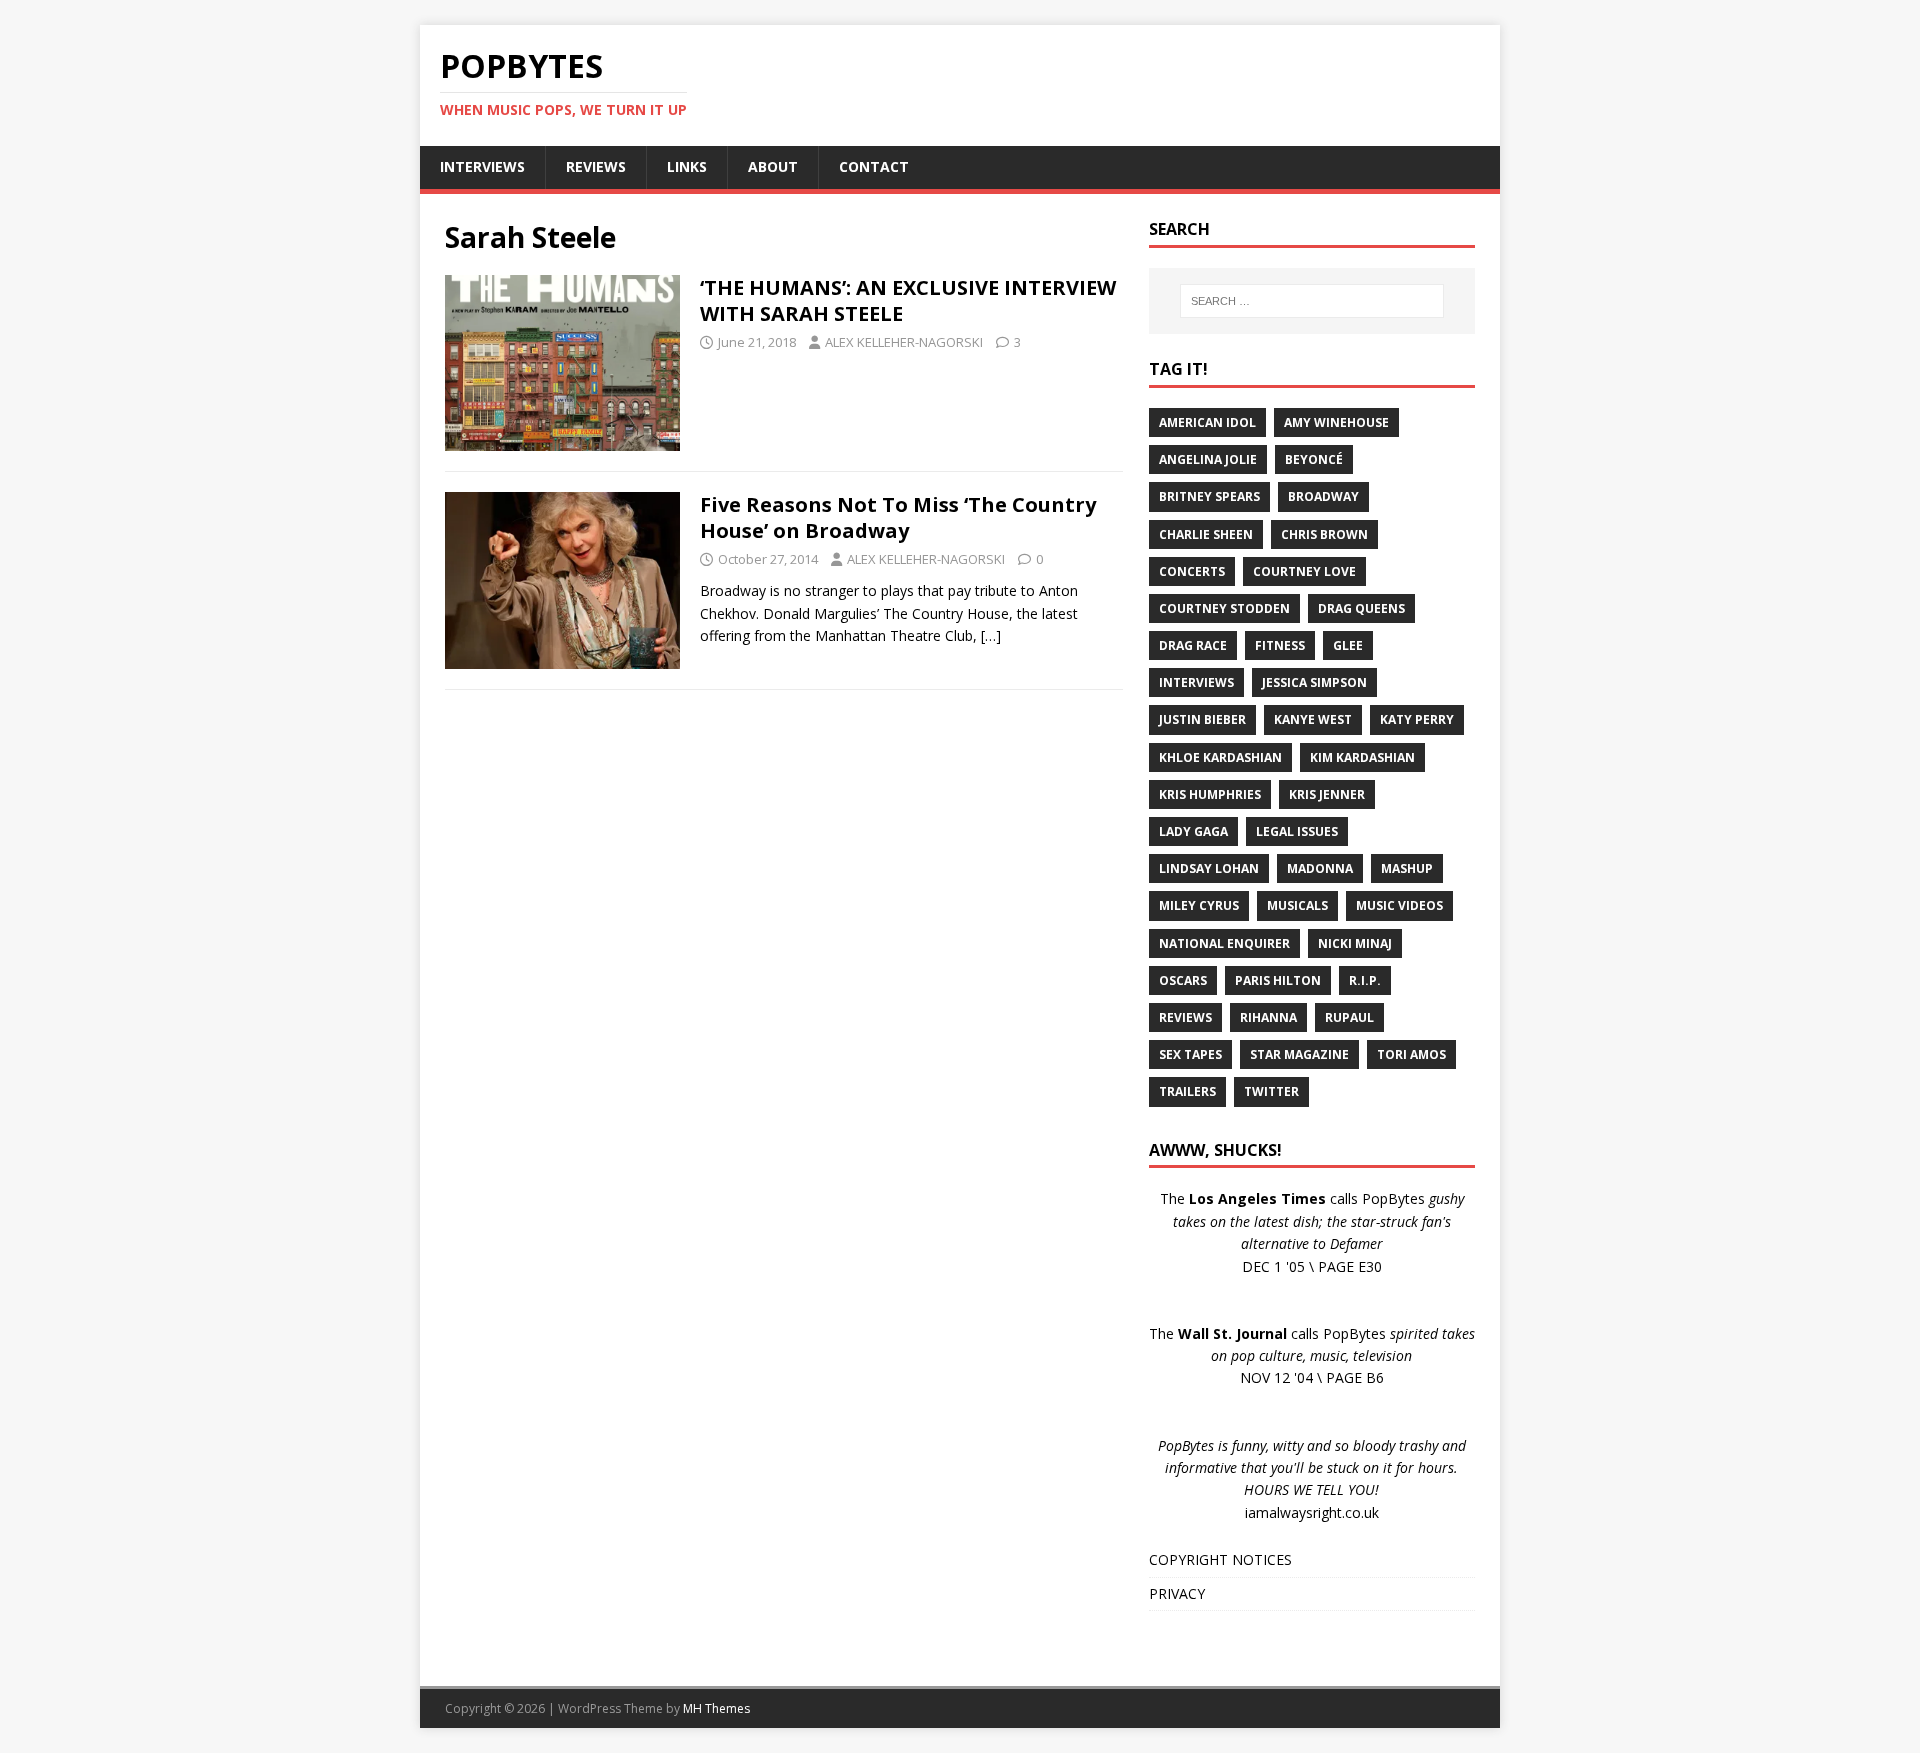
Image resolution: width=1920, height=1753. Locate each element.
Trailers (1187, 1091)
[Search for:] (1312, 301)
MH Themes (716, 1708)
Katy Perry (1417, 719)
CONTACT (874, 166)
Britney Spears (1209, 496)
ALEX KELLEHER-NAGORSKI (904, 342)
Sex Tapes (1190, 1054)
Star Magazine (1299, 1054)
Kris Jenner (1327, 794)
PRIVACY (1177, 1593)
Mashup (1407, 868)
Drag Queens (1361, 608)
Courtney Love (1304, 571)
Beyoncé (1314, 459)
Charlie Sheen (1206, 534)
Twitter (1271, 1091)
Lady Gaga (1193, 831)
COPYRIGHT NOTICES (1220, 1559)
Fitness (1280, 645)
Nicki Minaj (1355, 943)
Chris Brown (1324, 534)
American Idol (1207, 422)
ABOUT (773, 166)
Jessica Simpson (1314, 682)
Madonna (1320, 868)
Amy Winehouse (1336, 422)
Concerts (1192, 571)
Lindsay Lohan (1209, 868)
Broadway (1323, 496)
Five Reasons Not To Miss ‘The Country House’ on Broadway (898, 517)
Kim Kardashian (1362, 757)
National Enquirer (1224, 943)
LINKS (687, 166)
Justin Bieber (1202, 719)
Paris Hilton (1278, 980)
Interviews (1196, 682)
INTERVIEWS (482, 166)
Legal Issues (1297, 831)
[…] (991, 635)
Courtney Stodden (1224, 608)
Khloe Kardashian (1220, 757)
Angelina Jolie (1208, 459)
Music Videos (1399, 905)
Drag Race (1193, 645)
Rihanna (1268, 1017)
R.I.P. (1365, 980)
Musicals (1297, 905)
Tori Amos (1411, 1054)
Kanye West (1313, 719)
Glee (1348, 645)
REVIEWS (596, 166)
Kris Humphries (1210, 794)
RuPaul (1349, 1017)
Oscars (1183, 980)
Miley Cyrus (1199, 905)
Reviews (1185, 1017)
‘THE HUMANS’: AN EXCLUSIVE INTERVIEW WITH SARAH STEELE (908, 300)
